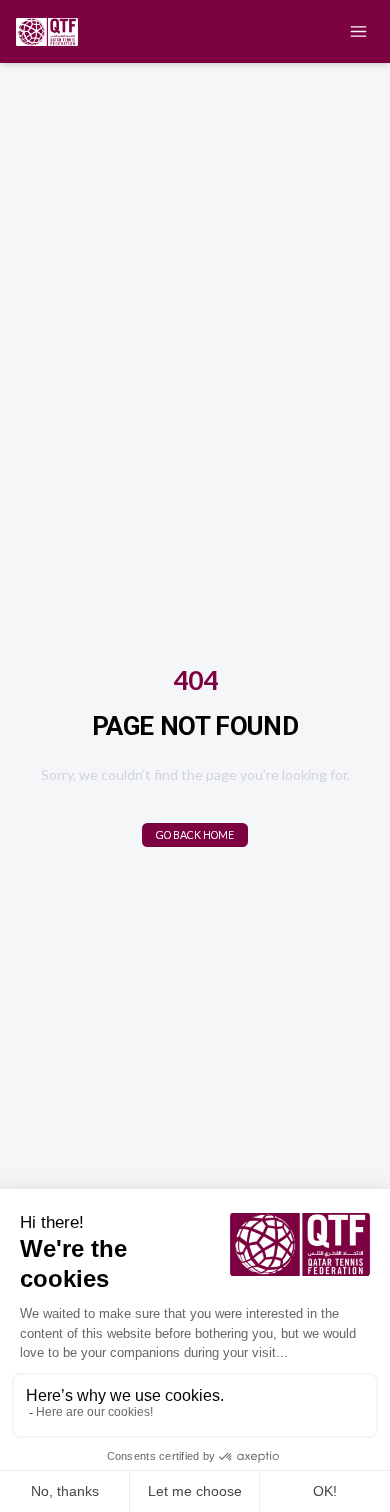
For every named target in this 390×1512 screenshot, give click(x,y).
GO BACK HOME (195, 835)
